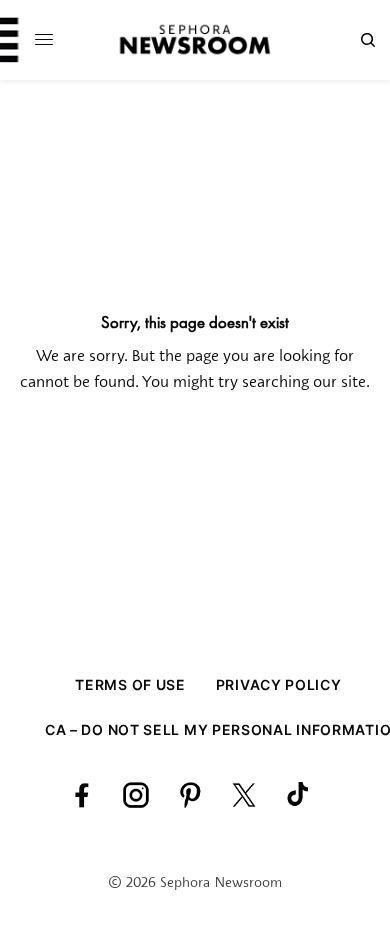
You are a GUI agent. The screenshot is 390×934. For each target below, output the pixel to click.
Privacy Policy (279, 684)
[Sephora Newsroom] (195, 40)
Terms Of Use (130, 684)
